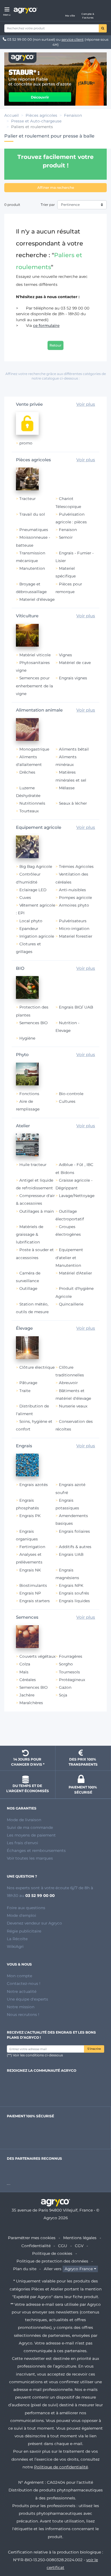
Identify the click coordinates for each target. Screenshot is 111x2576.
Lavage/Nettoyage (77, 1196)
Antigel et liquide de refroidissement (35, 1184)
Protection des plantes (32, 1011)
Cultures (67, 1101)
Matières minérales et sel (71, 776)
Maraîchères (31, 1703)
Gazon (65, 1687)
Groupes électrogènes (68, 1230)
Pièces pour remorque (69, 588)
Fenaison (68, 530)
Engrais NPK (71, 1585)
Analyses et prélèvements (29, 1558)
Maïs (24, 1672)
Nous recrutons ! (23, 2015)
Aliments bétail (74, 749)
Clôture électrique (37, 1367)
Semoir (66, 537)
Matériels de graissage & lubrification (30, 1234)
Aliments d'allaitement (29, 761)
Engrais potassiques (67, 1504)
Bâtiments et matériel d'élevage (73, 1394)
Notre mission (21, 2007)
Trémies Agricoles (76, 866)
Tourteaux (29, 811)
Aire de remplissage (28, 1105)
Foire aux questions (26, 1908)
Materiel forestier (76, 936)
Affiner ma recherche (56, 187)
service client (73, 39)
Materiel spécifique (66, 572)
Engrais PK (30, 1516)
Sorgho (66, 1664)
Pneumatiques (34, 530)
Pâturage (28, 1383)
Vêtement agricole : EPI (36, 909)
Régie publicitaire (24, 1931)
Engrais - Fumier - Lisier (75, 557)
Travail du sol (32, 514)
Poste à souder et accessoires (35, 1254)
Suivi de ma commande (30, 1827)
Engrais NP (30, 1593)
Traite (25, 1391)
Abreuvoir (68, 1383)
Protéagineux (72, 1680)
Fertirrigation (32, 1547)
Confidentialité (36, 2246)
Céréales (28, 1680)
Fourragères (71, 1656)
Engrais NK (30, 1570)
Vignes (65, 655)
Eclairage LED (33, 890)
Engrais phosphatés (27, 1504)
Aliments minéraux (66, 761)
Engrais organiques (27, 1535)
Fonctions (29, 1094)
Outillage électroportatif (70, 1215)
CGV (79, 2246)
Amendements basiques (72, 1519)
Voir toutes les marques (30, 1858)
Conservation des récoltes (74, 1425)
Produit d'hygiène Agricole (75, 1292)
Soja (63, 1695)
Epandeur (29, 929)
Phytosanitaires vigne (33, 666)
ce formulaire (46, 325)
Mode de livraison (24, 1820)
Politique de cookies (52, 2253)
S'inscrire (94, 2049)
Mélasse (67, 788)
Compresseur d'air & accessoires (35, 1199)
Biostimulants (33, 1585)
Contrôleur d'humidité (28, 878)
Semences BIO (33, 1023)
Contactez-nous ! (24, 1983)
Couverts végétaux (37, 1656)
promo (26, 443)
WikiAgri (15, 1946)
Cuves (25, 897)
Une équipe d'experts (27, 1999)
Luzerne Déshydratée (28, 792)
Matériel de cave (75, 663)
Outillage (28, 1288)
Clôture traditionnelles (70, 1371)
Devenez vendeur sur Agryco (34, 1923)
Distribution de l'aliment (32, 1410)
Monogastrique (34, 749)
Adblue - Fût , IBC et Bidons (74, 1168)
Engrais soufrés (74, 1593)
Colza (25, 1664)
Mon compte (19, 1976)
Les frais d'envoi (22, 1843)
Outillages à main (37, 1211)
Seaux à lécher (73, 803)
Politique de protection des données (52, 2261)
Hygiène (27, 1038)
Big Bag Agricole (36, 866)
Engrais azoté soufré (70, 1488)
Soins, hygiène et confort (34, 1425)
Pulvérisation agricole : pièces (71, 518)
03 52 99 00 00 (19, 39)
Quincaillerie (71, 1304)
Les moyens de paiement (31, 1835)
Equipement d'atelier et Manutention (69, 1257)
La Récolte (17, 1939)
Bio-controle (71, 1094)
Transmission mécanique (31, 557)
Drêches (27, 772)
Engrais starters (35, 1601)
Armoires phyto (74, 905)
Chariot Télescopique (68, 502)
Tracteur (27, 499)
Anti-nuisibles (72, 890)
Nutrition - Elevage (67, 1027)
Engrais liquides (74, 1601)
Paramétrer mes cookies (32, 2238)
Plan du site (25, 2269)
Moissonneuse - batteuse (33, 541)
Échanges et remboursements (36, 1850)
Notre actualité (22, 1991)
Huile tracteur (33, 1165)
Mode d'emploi (21, 1915)
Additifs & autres (75, 1547)
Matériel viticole (35, 655)
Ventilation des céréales (72, 878)
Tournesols (69, 1672)
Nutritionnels (32, 803)
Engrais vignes (73, 678)
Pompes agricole (75, 897)
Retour (55, 345)
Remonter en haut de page (55, 1731)
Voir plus (86, 404)
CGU (63, 2246)
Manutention (32, 568)
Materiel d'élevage (37, 599)
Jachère (27, 1695)
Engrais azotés (34, 1485)
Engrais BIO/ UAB (76, 1007)
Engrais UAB (71, 1554)
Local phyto (31, 921)
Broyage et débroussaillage (31, 588)
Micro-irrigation (74, 929)
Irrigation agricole (37, 936)
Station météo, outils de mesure (32, 1308)
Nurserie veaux (73, 1406)
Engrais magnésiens (67, 1574)
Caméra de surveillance (28, 1277)
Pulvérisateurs (73, 921)
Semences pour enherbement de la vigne (34, 686)
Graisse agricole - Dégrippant (74, 1184)
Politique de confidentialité (61, 2467)
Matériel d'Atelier (75, 1273)
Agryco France (79, 2269)
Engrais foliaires (74, 1531)
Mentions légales (80, 2238)
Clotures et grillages (28, 948)
